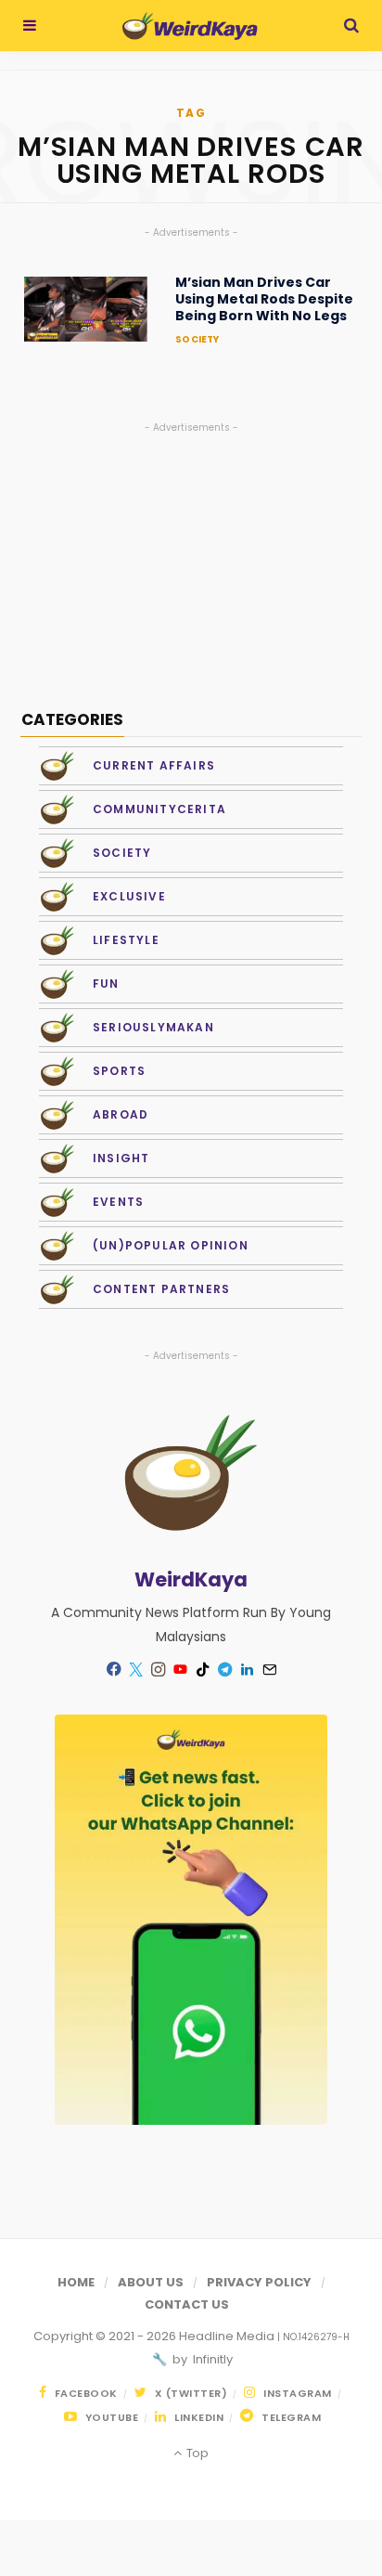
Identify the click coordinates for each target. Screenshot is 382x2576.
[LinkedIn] (247, 1669)
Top (196, 2453)
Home (76, 2282)
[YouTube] (180, 1669)
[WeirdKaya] (190, 26)
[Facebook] (113, 1669)
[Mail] (269, 1669)
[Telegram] (224, 1669)
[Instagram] (158, 1669)
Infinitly (211, 2359)
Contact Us (187, 2304)
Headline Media (228, 2336)
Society (197, 339)
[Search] (351, 26)
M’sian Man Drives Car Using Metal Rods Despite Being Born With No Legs (264, 299)
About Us (151, 2282)
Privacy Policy (259, 2282)
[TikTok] (202, 1669)
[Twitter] (135, 1669)
